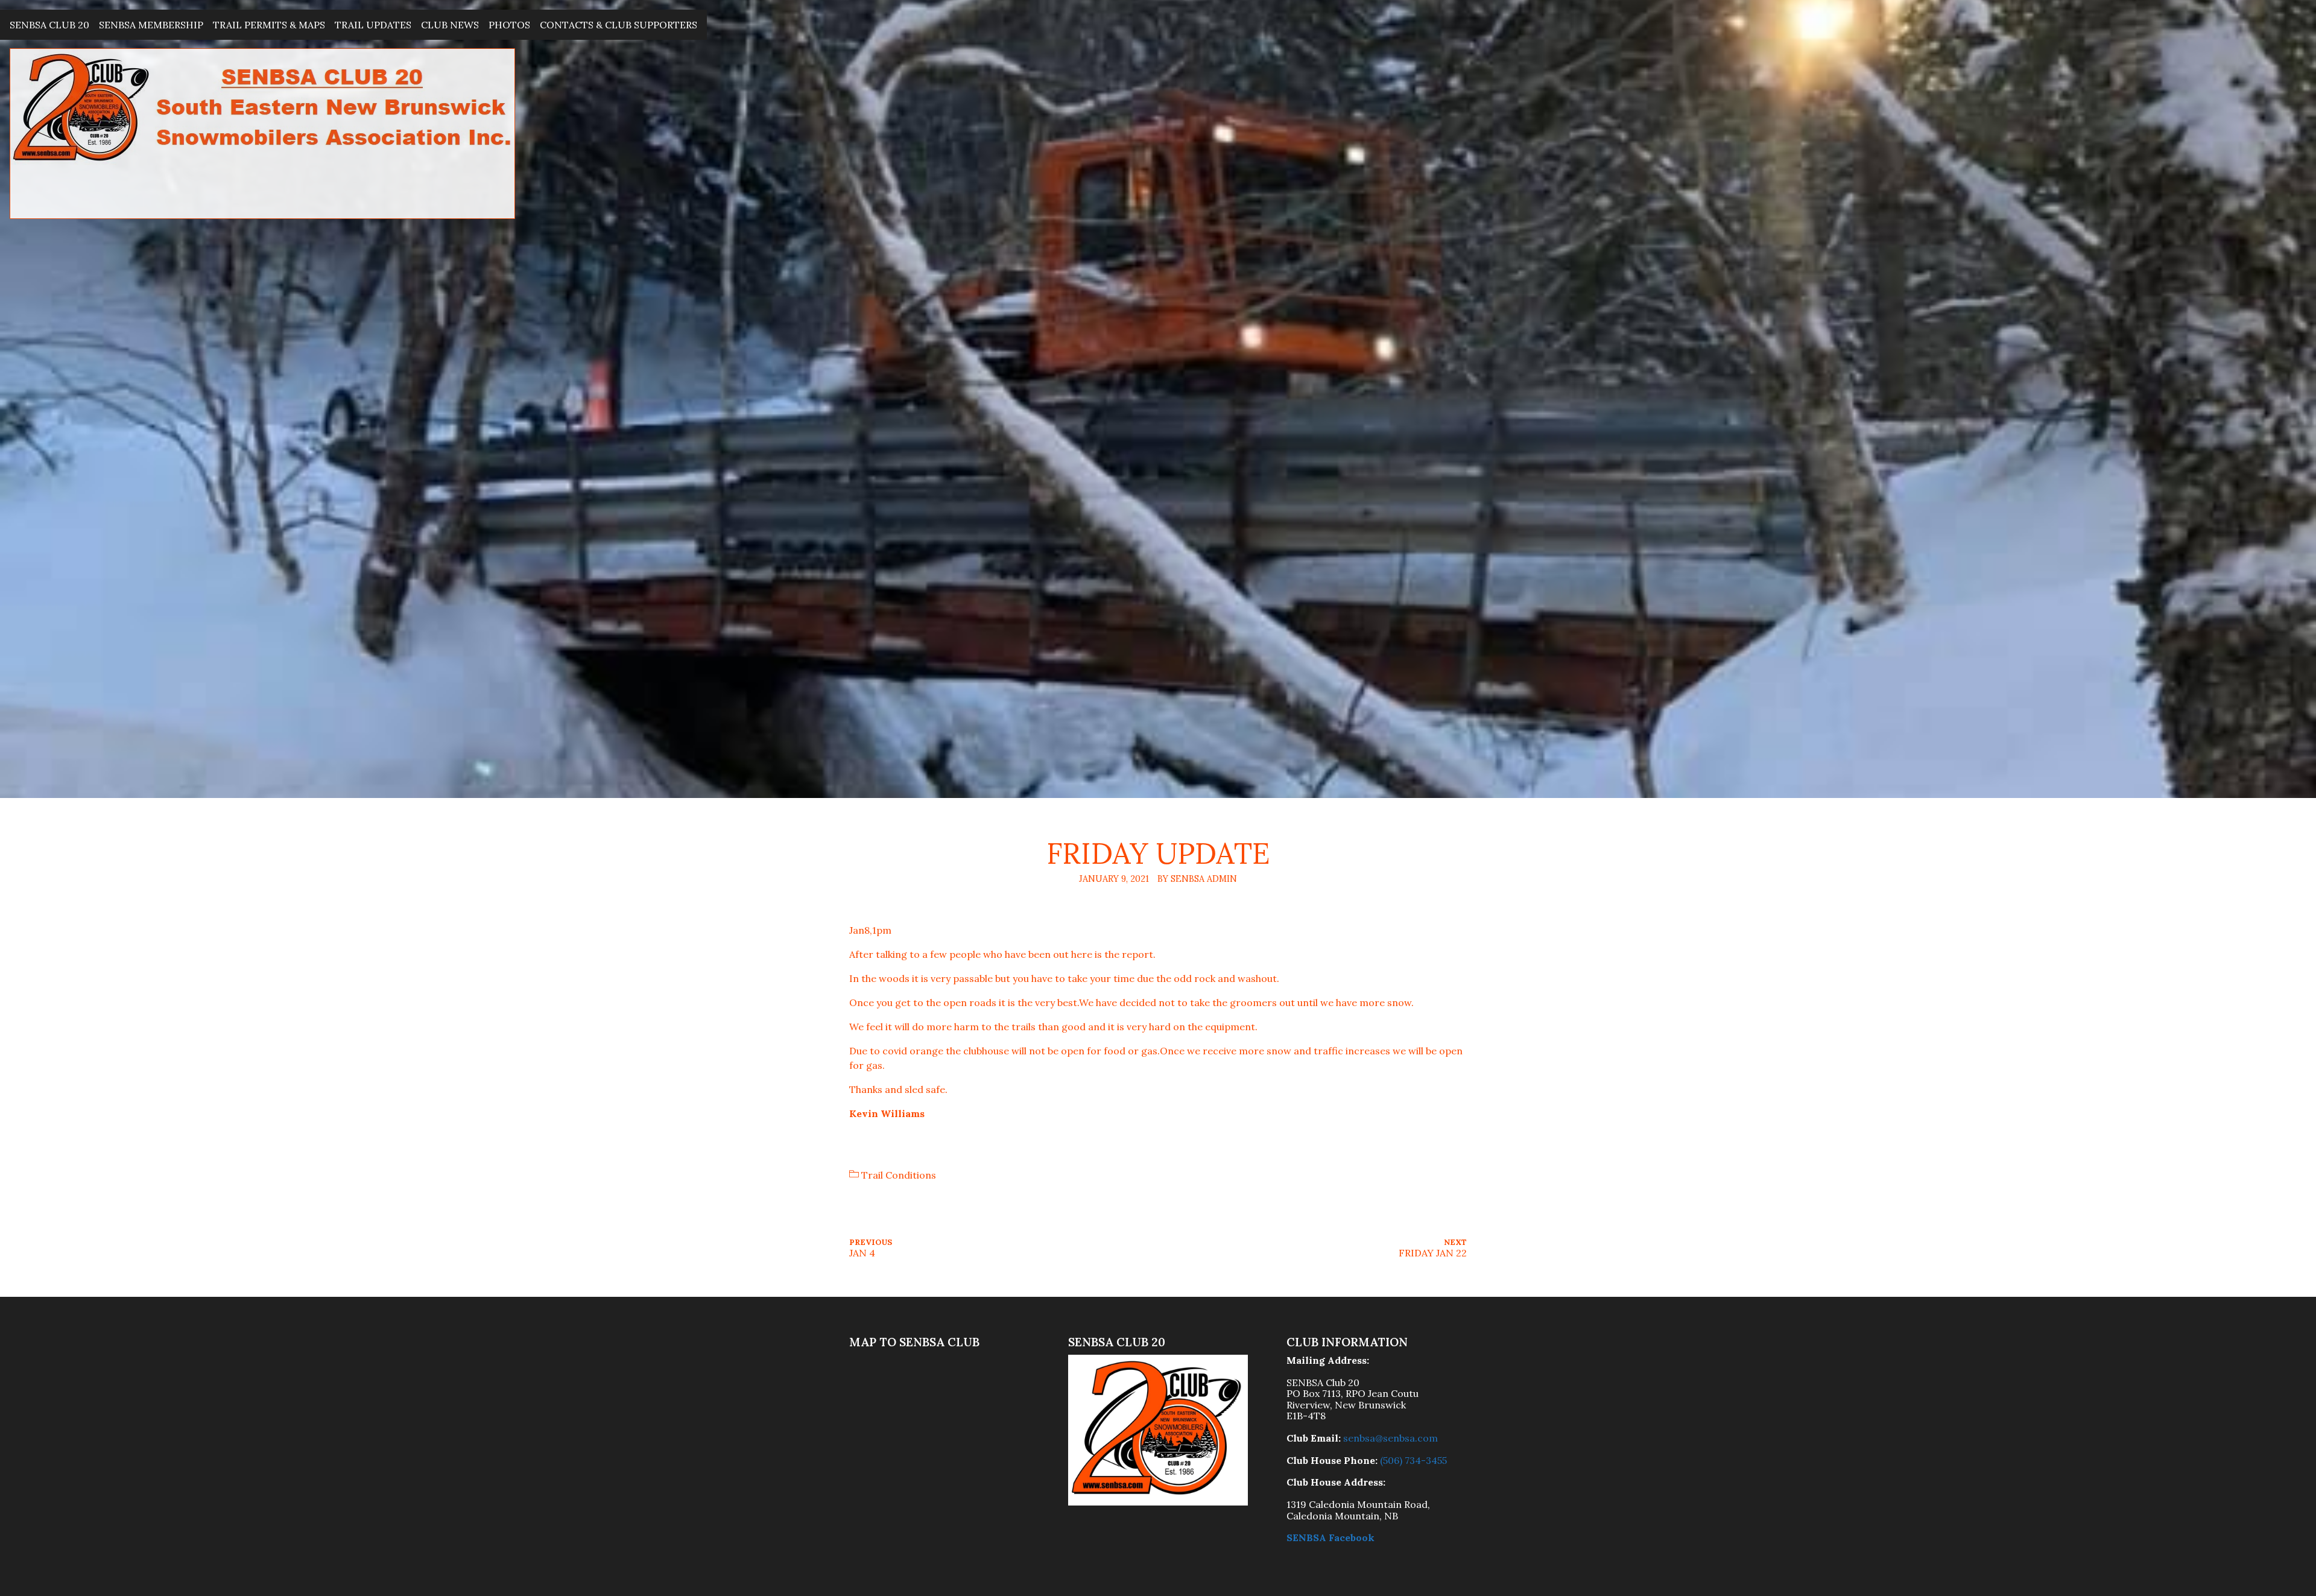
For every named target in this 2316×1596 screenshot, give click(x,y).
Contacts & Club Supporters (619, 25)
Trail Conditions (899, 1175)
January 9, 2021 (1114, 879)
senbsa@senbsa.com (1391, 1438)
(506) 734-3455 (1413, 1460)
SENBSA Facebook (1330, 1537)
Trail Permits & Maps (269, 25)
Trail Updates (373, 25)
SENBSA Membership (151, 25)
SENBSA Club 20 (49, 25)
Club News (450, 25)
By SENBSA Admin (1197, 879)
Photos (509, 25)
